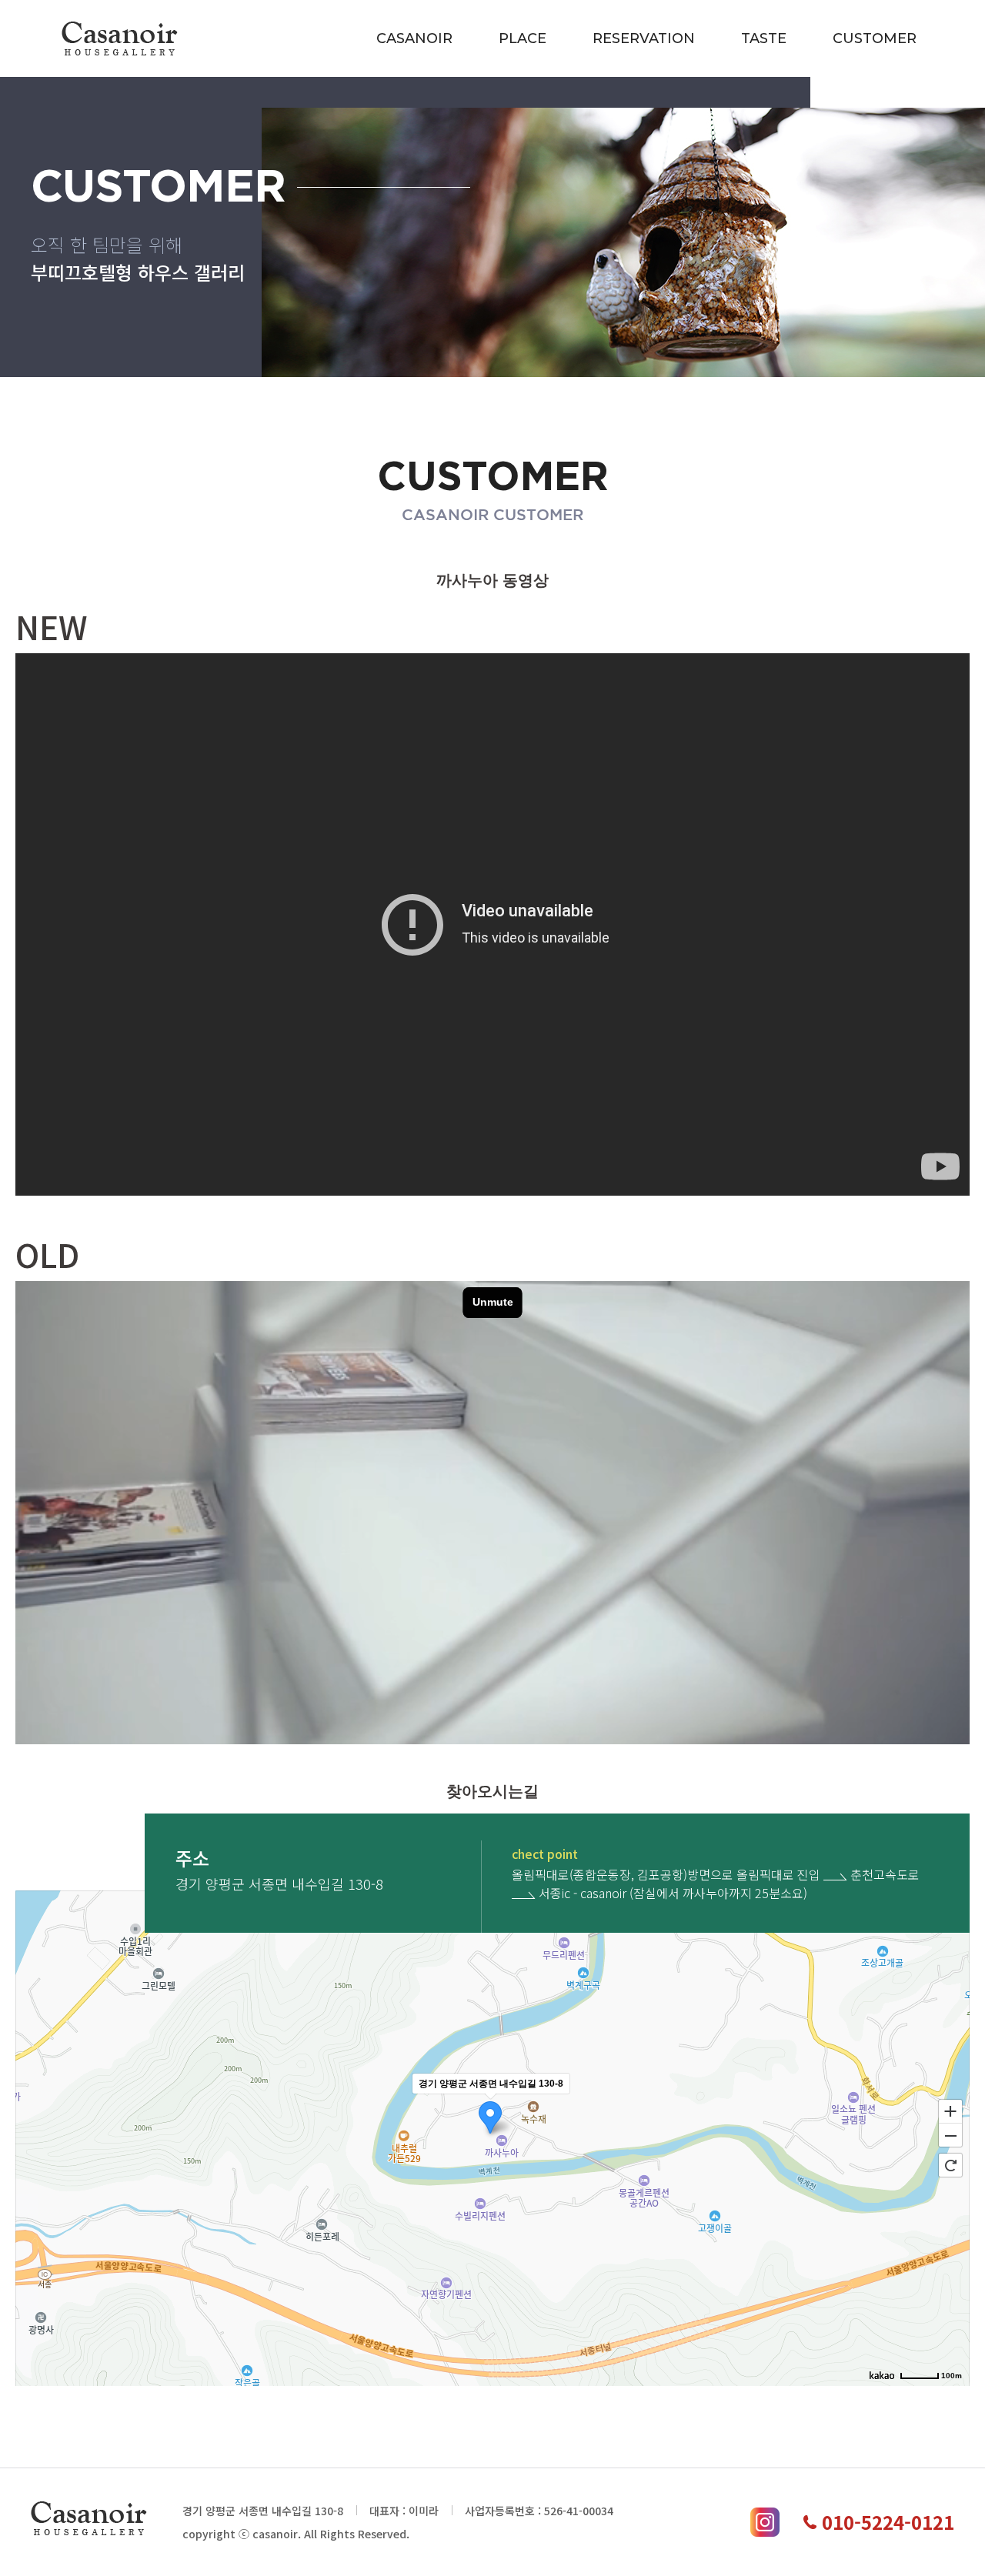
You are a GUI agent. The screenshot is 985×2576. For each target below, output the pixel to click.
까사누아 (120, 38)
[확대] (950, 2111)
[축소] (950, 2136)
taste (764, 38)
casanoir (414, 38)
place (523, 38)
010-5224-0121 (888, 2522)
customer (875, 38)
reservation (644, 38)
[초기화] (950, 2165)
